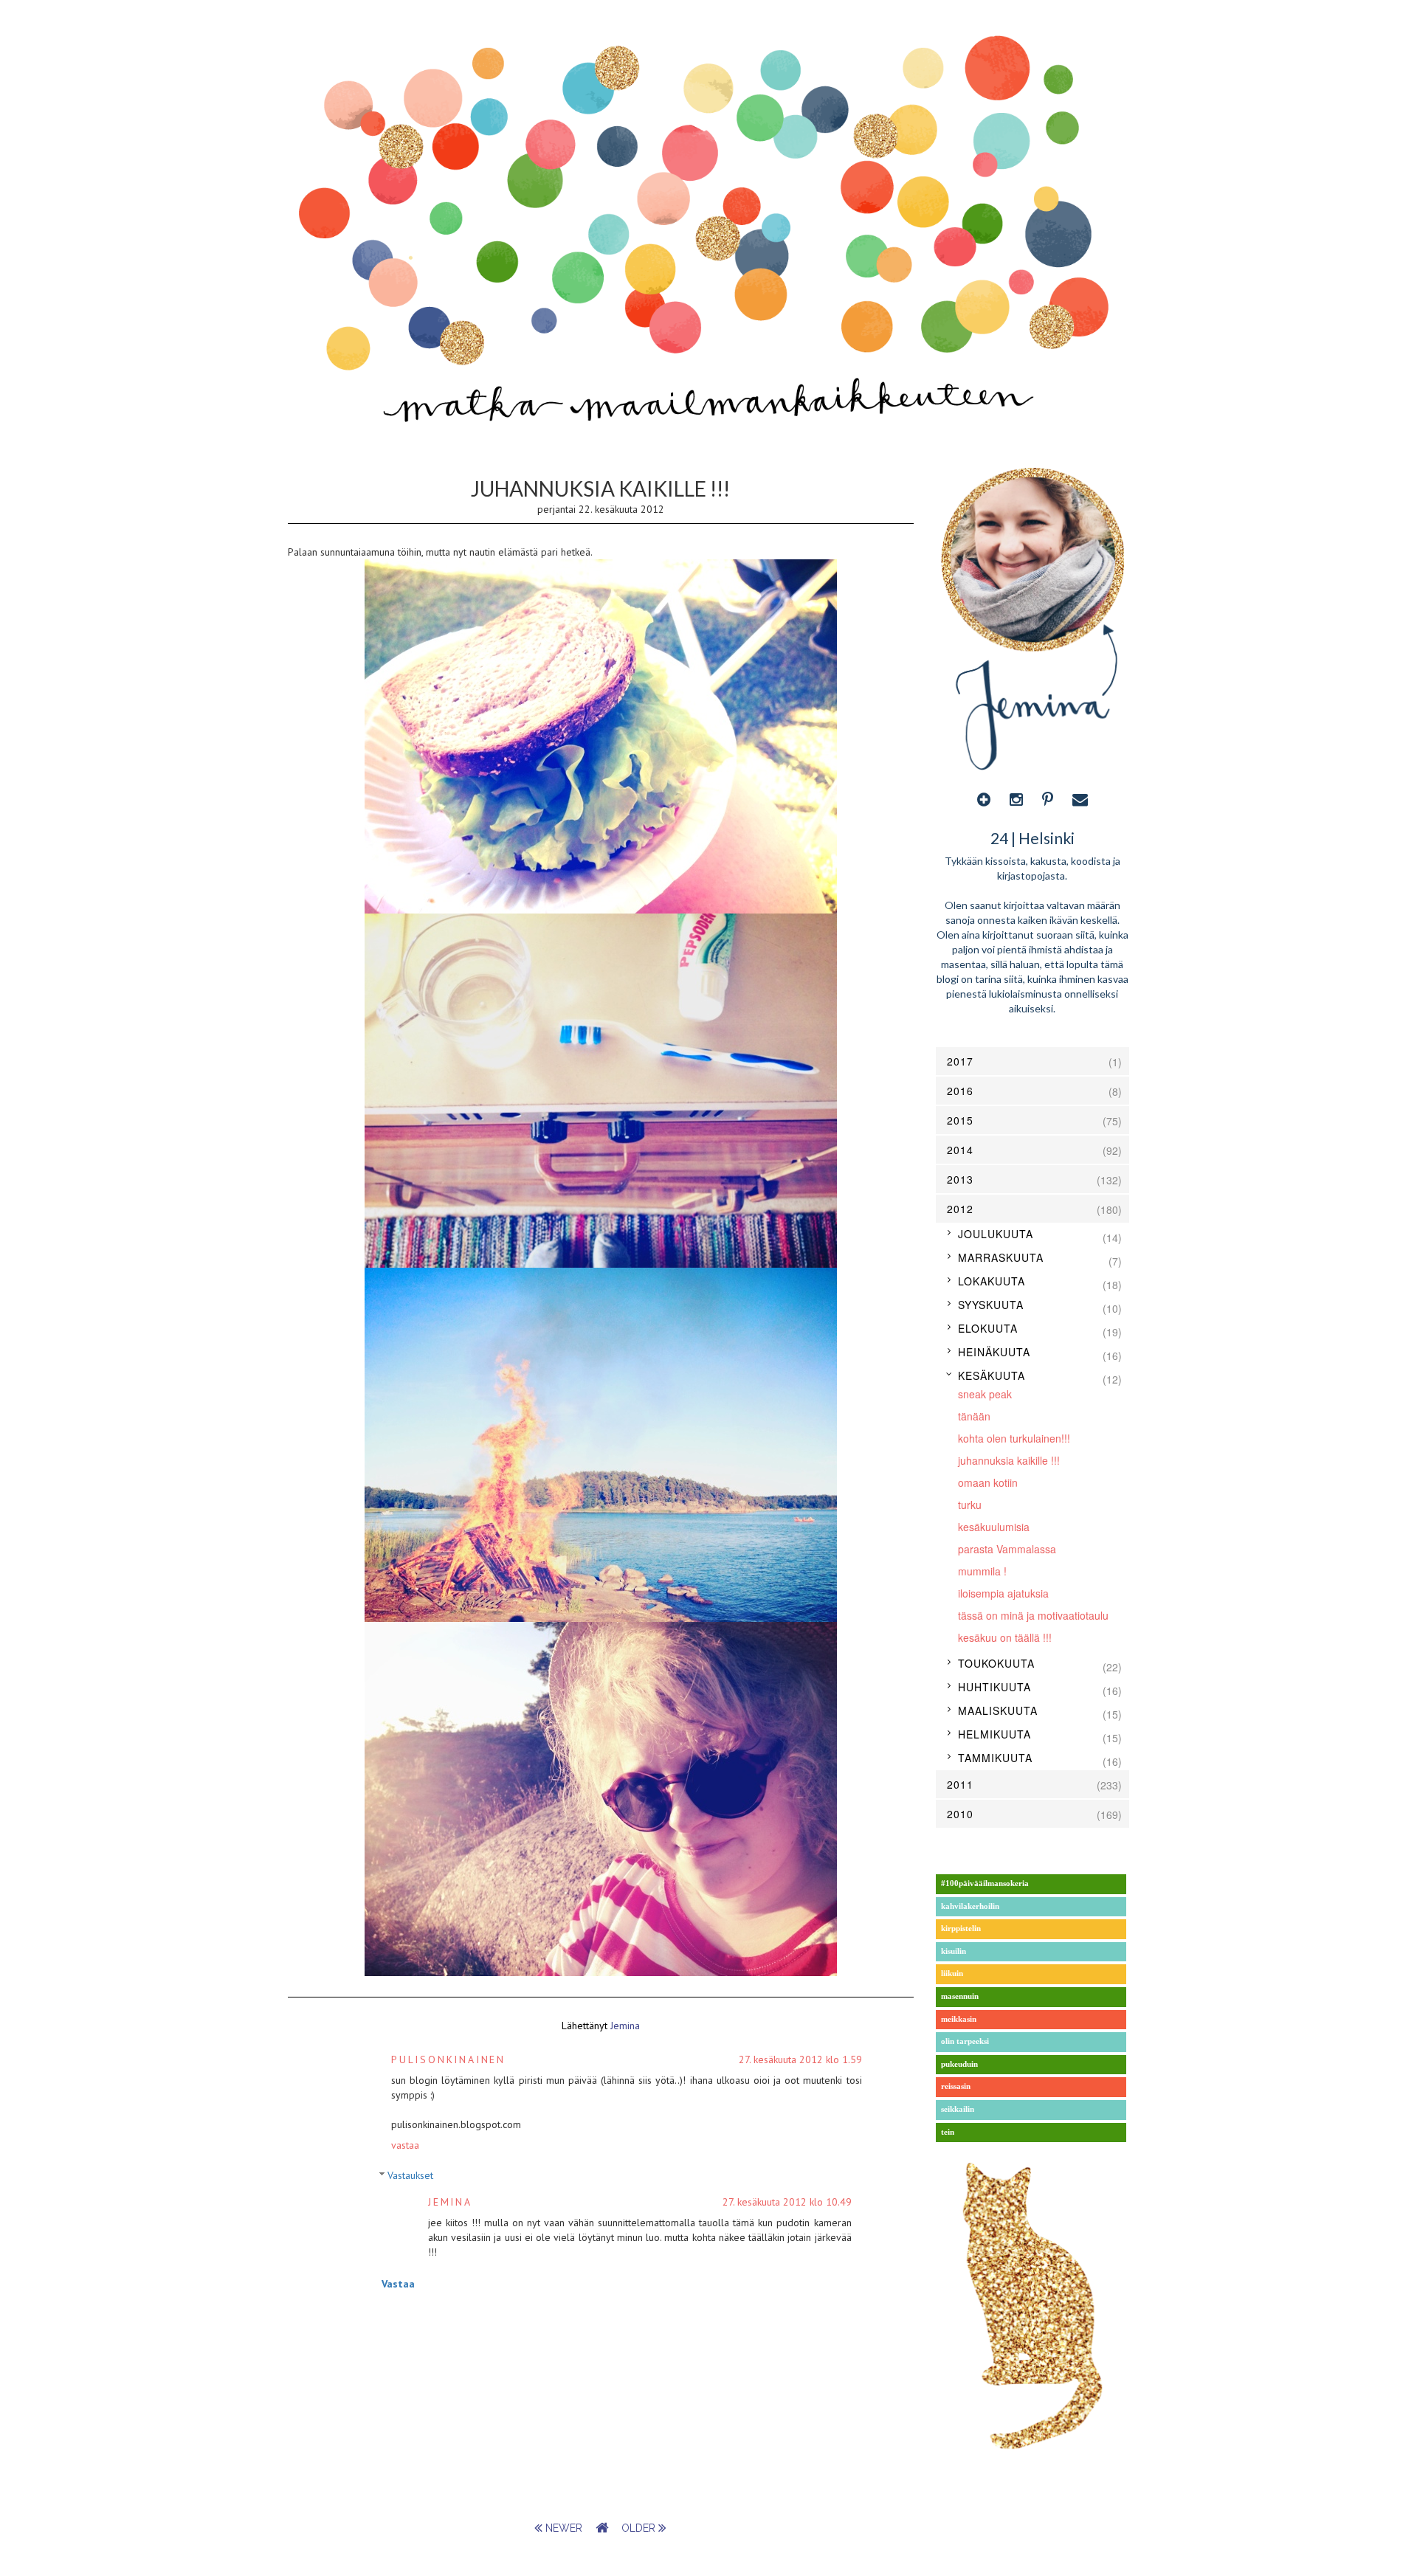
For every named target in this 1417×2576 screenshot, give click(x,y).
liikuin (952, 1974)
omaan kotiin (988, 1482)
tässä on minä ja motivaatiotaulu (1033, 1615)
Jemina (450, 2202)
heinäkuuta (994, 1352)
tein (948, 2132)
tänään (974, 1416)
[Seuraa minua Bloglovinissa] (984, 799)
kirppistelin (961, 1928)
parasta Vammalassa (1007, 1549)
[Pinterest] (1048, 799)
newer (564, 2528)
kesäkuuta (992, 1375)
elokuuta (988, 1328)
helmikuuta (994, 1734)
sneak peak (985, 1394)
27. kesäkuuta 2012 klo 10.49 (787, 2202)
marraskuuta (1001, 1257)
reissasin (956, 2086)
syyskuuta (991, 1305)
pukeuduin (959, 2064)
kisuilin (954, 1951)
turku (970, 1505)
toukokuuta (996, 1663)
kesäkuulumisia (994, 1527)
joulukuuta (996, 1234)
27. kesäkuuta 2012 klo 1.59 (800, 2059)
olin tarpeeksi (965, 2041)
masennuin (960, 1996)
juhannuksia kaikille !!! (1009, 1460)
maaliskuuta (998, 1710)
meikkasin (959, 2019)
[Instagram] (1016, 799)
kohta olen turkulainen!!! (1014, 1438)
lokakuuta (992, 1281)
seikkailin (958, 2109)
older (640, 2528)
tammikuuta (995, 1758)
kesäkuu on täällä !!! (1005, 1637)
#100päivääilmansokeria (985, 1883)
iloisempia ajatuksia (1003, 1593)
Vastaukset (410, 2175)
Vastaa (405, 2145)
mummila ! (982, 1571)
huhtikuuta (994, 1687)
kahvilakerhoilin (970, 1906)
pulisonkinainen (448, 2059)
